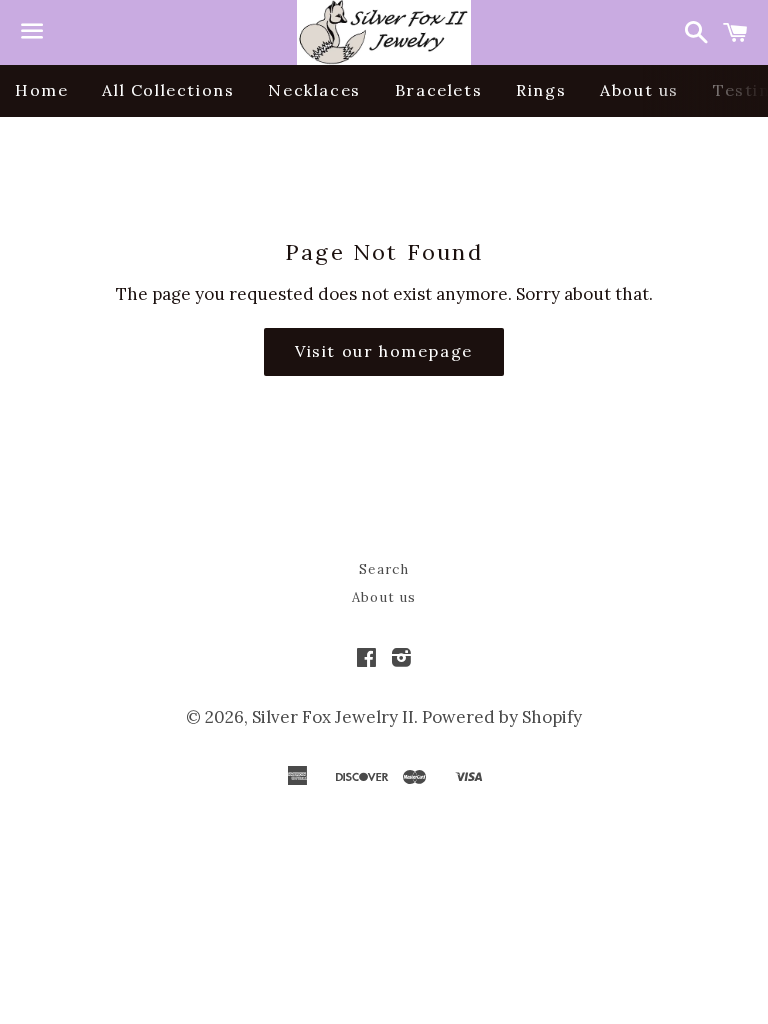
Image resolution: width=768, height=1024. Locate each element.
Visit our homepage (384, 351)
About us (639, 90)
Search (384, 569)
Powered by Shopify (502, 717)
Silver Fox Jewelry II (333, 717)
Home (41, 90)
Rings (541, 90)
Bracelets (438, 90)
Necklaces (314, 90)
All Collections (168, 90)
